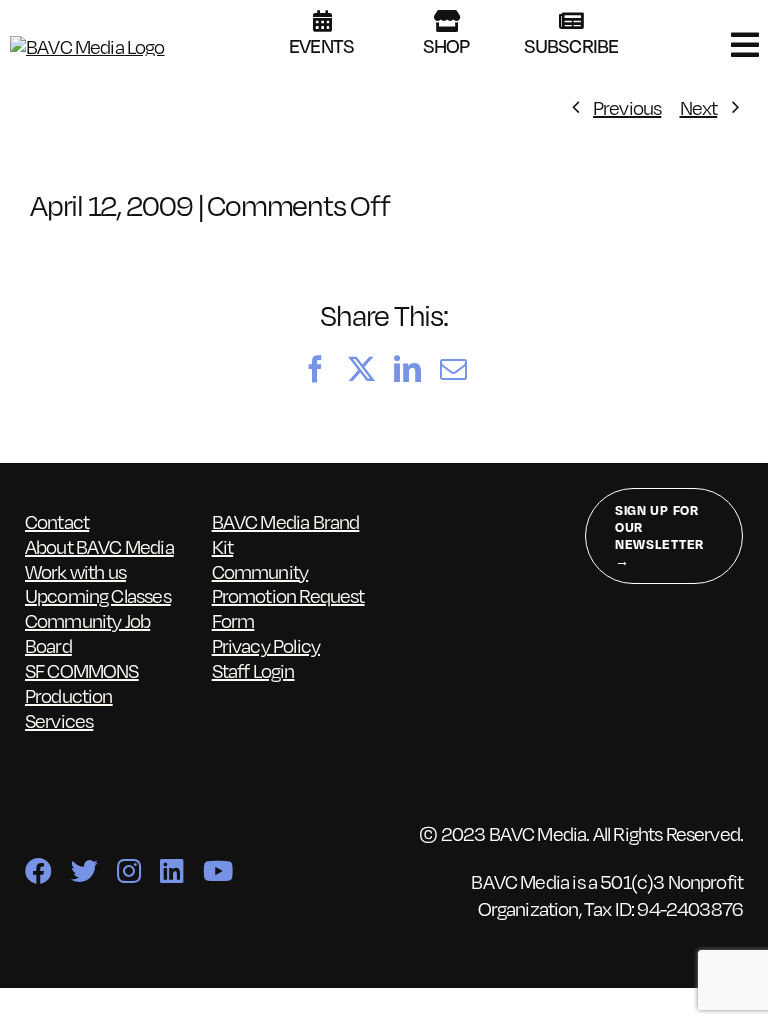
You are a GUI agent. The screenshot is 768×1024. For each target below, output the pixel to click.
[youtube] (217, 870)
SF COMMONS (82, 670)
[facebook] (38, 870)
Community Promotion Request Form (288, 596)
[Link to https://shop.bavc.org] (446, 21)
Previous (627, 107)
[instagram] (128, 870)
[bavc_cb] (87, 46)
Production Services (69, 707)
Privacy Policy (266, 645)
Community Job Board (87, 632)
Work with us (75, 571)
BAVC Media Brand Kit (286, 533)
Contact (57, 521)
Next (699, 107)
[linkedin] (171, 870)
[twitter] (84, 870)
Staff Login (253, 670)
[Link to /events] (322, 21)
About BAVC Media (99, 546)
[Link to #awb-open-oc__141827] (744, 45)
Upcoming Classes (98, 595)
